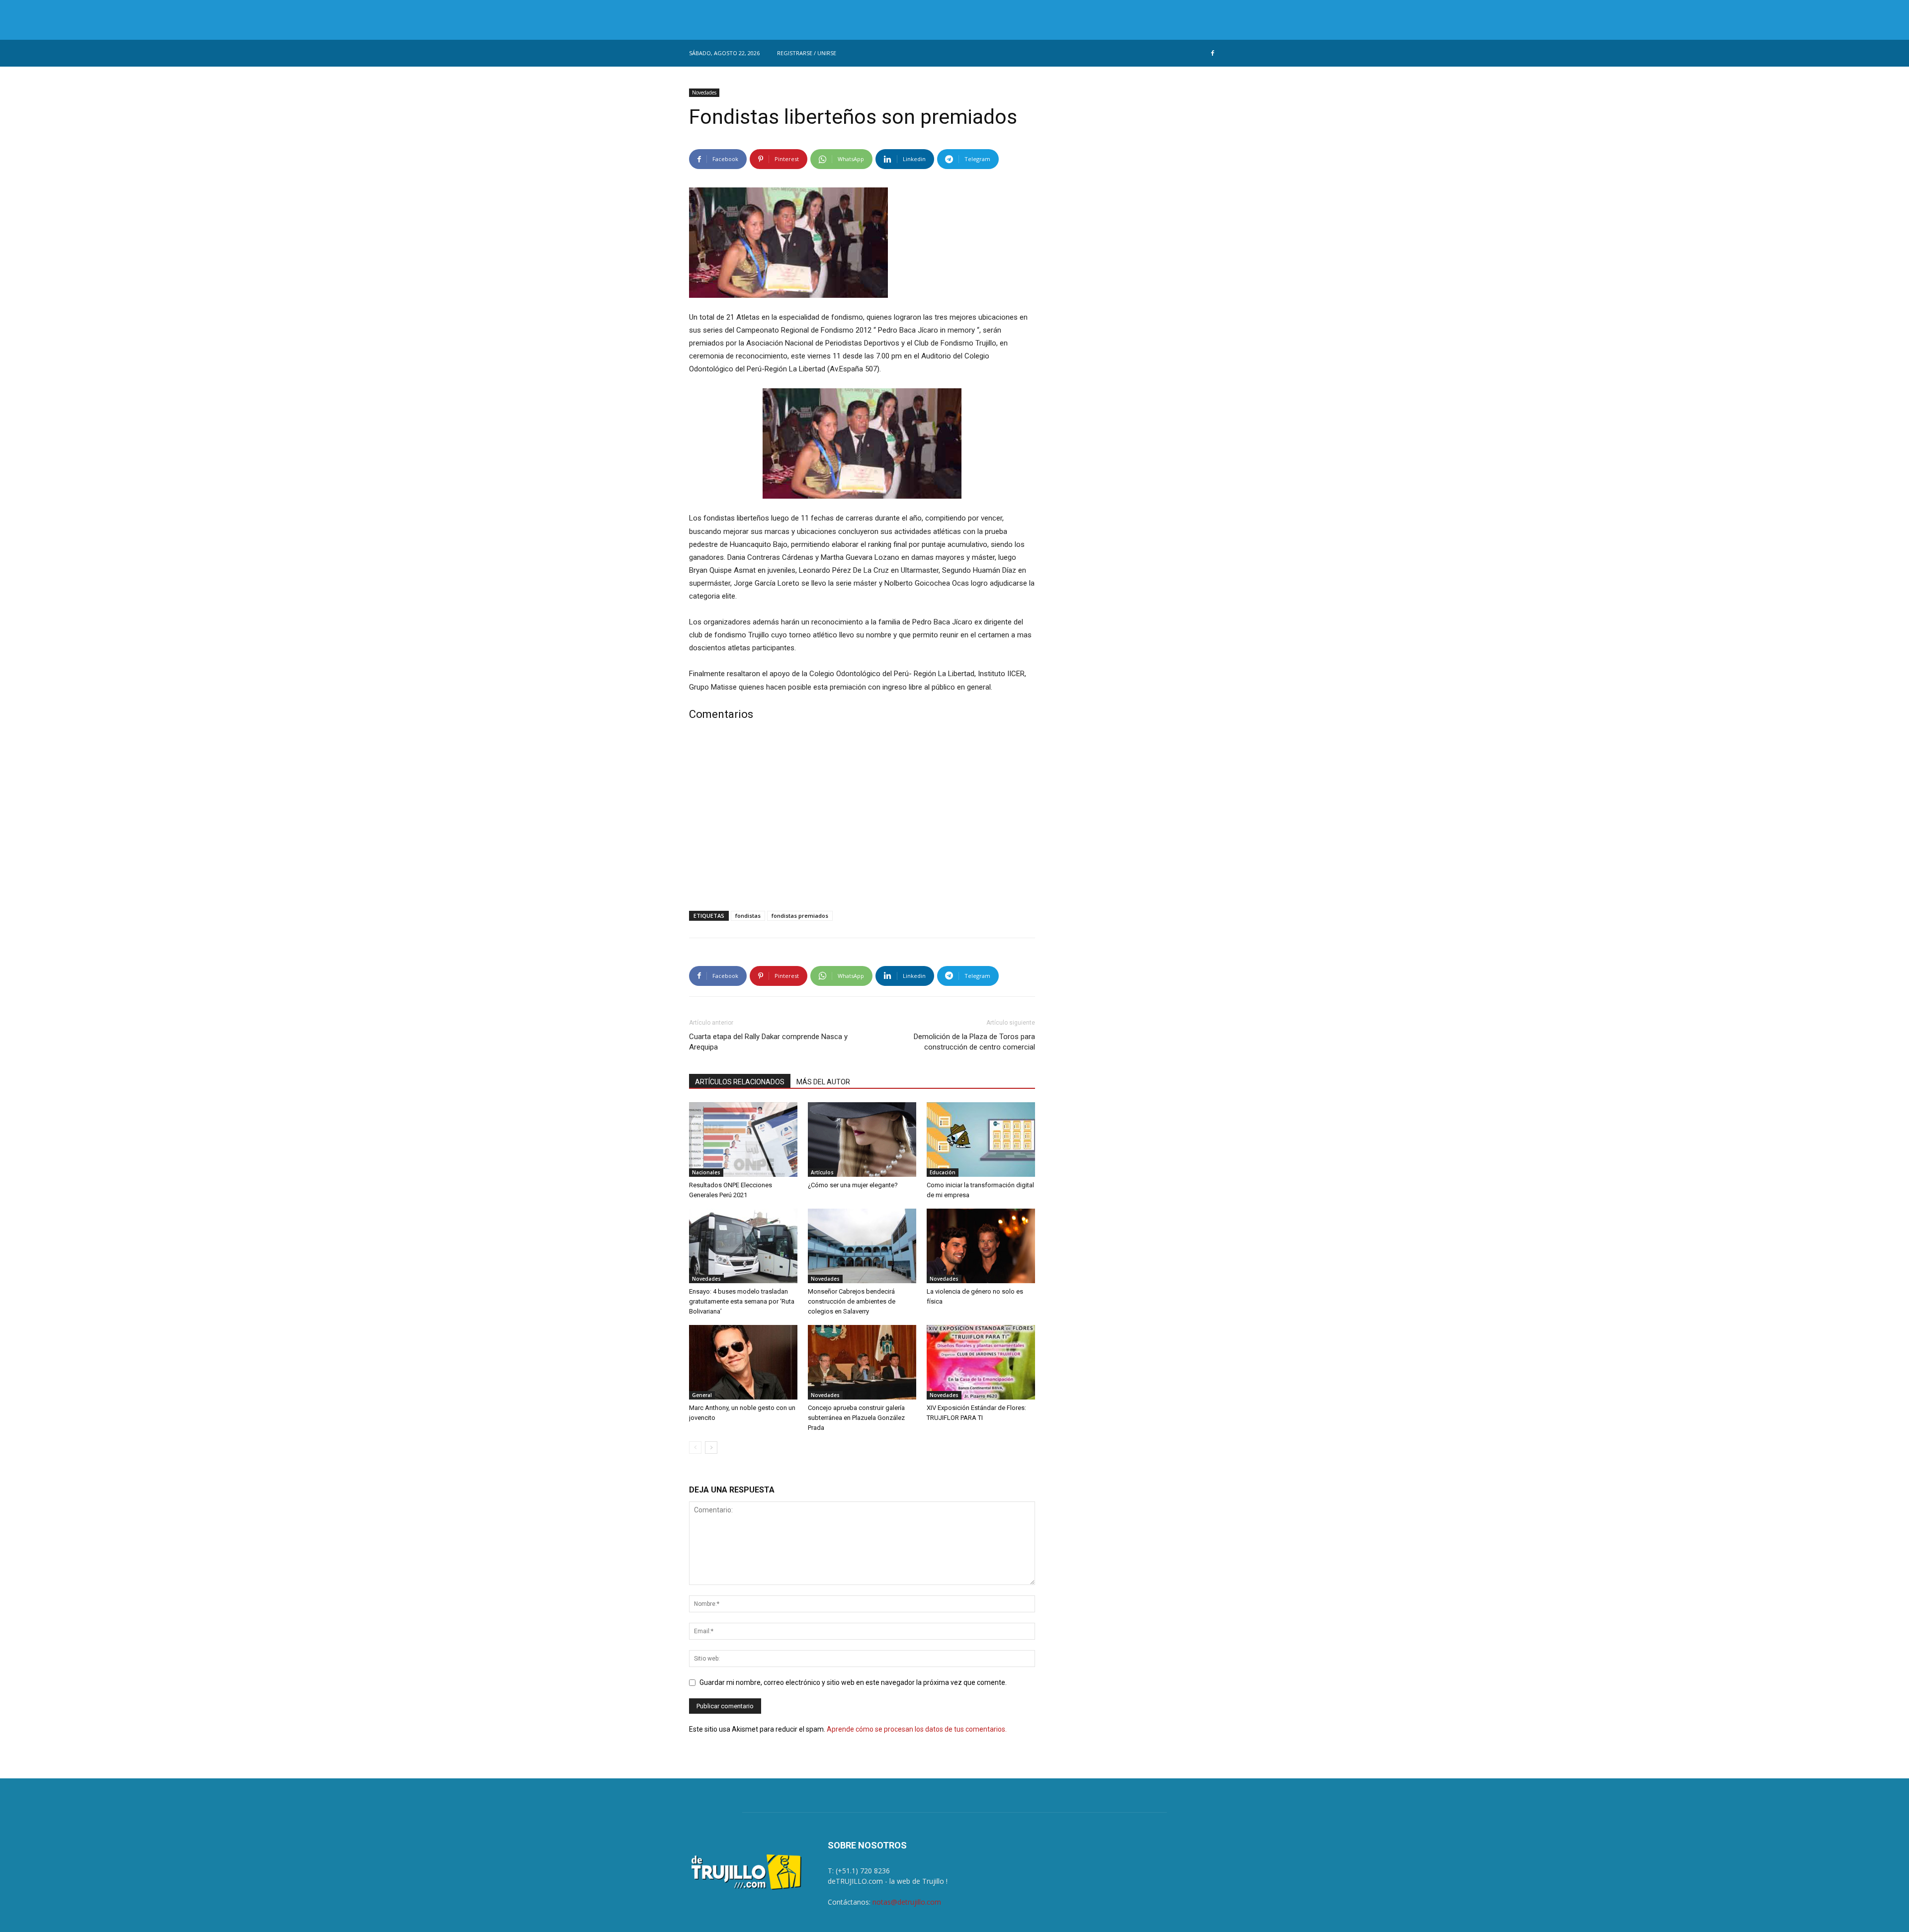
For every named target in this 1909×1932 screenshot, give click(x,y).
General (702, 1395)
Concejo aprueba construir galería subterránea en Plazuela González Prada (856, 1418)
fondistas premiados (800, 916)
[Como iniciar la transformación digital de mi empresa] (981, 1140)
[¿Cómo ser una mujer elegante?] (862, 1140)
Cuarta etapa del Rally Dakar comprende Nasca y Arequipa (768, 1042)
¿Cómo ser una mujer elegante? (853, 1185)
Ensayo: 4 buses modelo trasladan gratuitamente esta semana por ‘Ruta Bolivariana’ (742, 1301)
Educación (943, 1172)
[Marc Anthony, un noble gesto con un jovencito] (743, 1362)
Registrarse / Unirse (807, 53)
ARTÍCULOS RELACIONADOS (740, 1082)
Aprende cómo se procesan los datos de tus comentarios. (917, 1729)
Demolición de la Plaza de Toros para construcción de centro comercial (974, 1042)
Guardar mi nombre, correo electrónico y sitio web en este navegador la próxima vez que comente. (853, 1682)
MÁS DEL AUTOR (823, 1082)
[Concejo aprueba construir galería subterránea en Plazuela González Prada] (862, 1362)
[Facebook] (1213, 53)
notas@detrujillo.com (907, 1902)
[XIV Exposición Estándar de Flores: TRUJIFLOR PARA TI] (981, 1362)
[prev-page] (695, 1448)
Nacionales (706, 1172)
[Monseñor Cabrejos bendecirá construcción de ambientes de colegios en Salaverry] (862, 1246)
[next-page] (711, 1448)
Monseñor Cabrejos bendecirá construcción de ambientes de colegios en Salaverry (852, 1301)
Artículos (822, 1172)
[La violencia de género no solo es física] (981, 1246)
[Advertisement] (862, 818)
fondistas (748, 916)
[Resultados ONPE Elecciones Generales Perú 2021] (743, 1140)
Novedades (704, 92)
